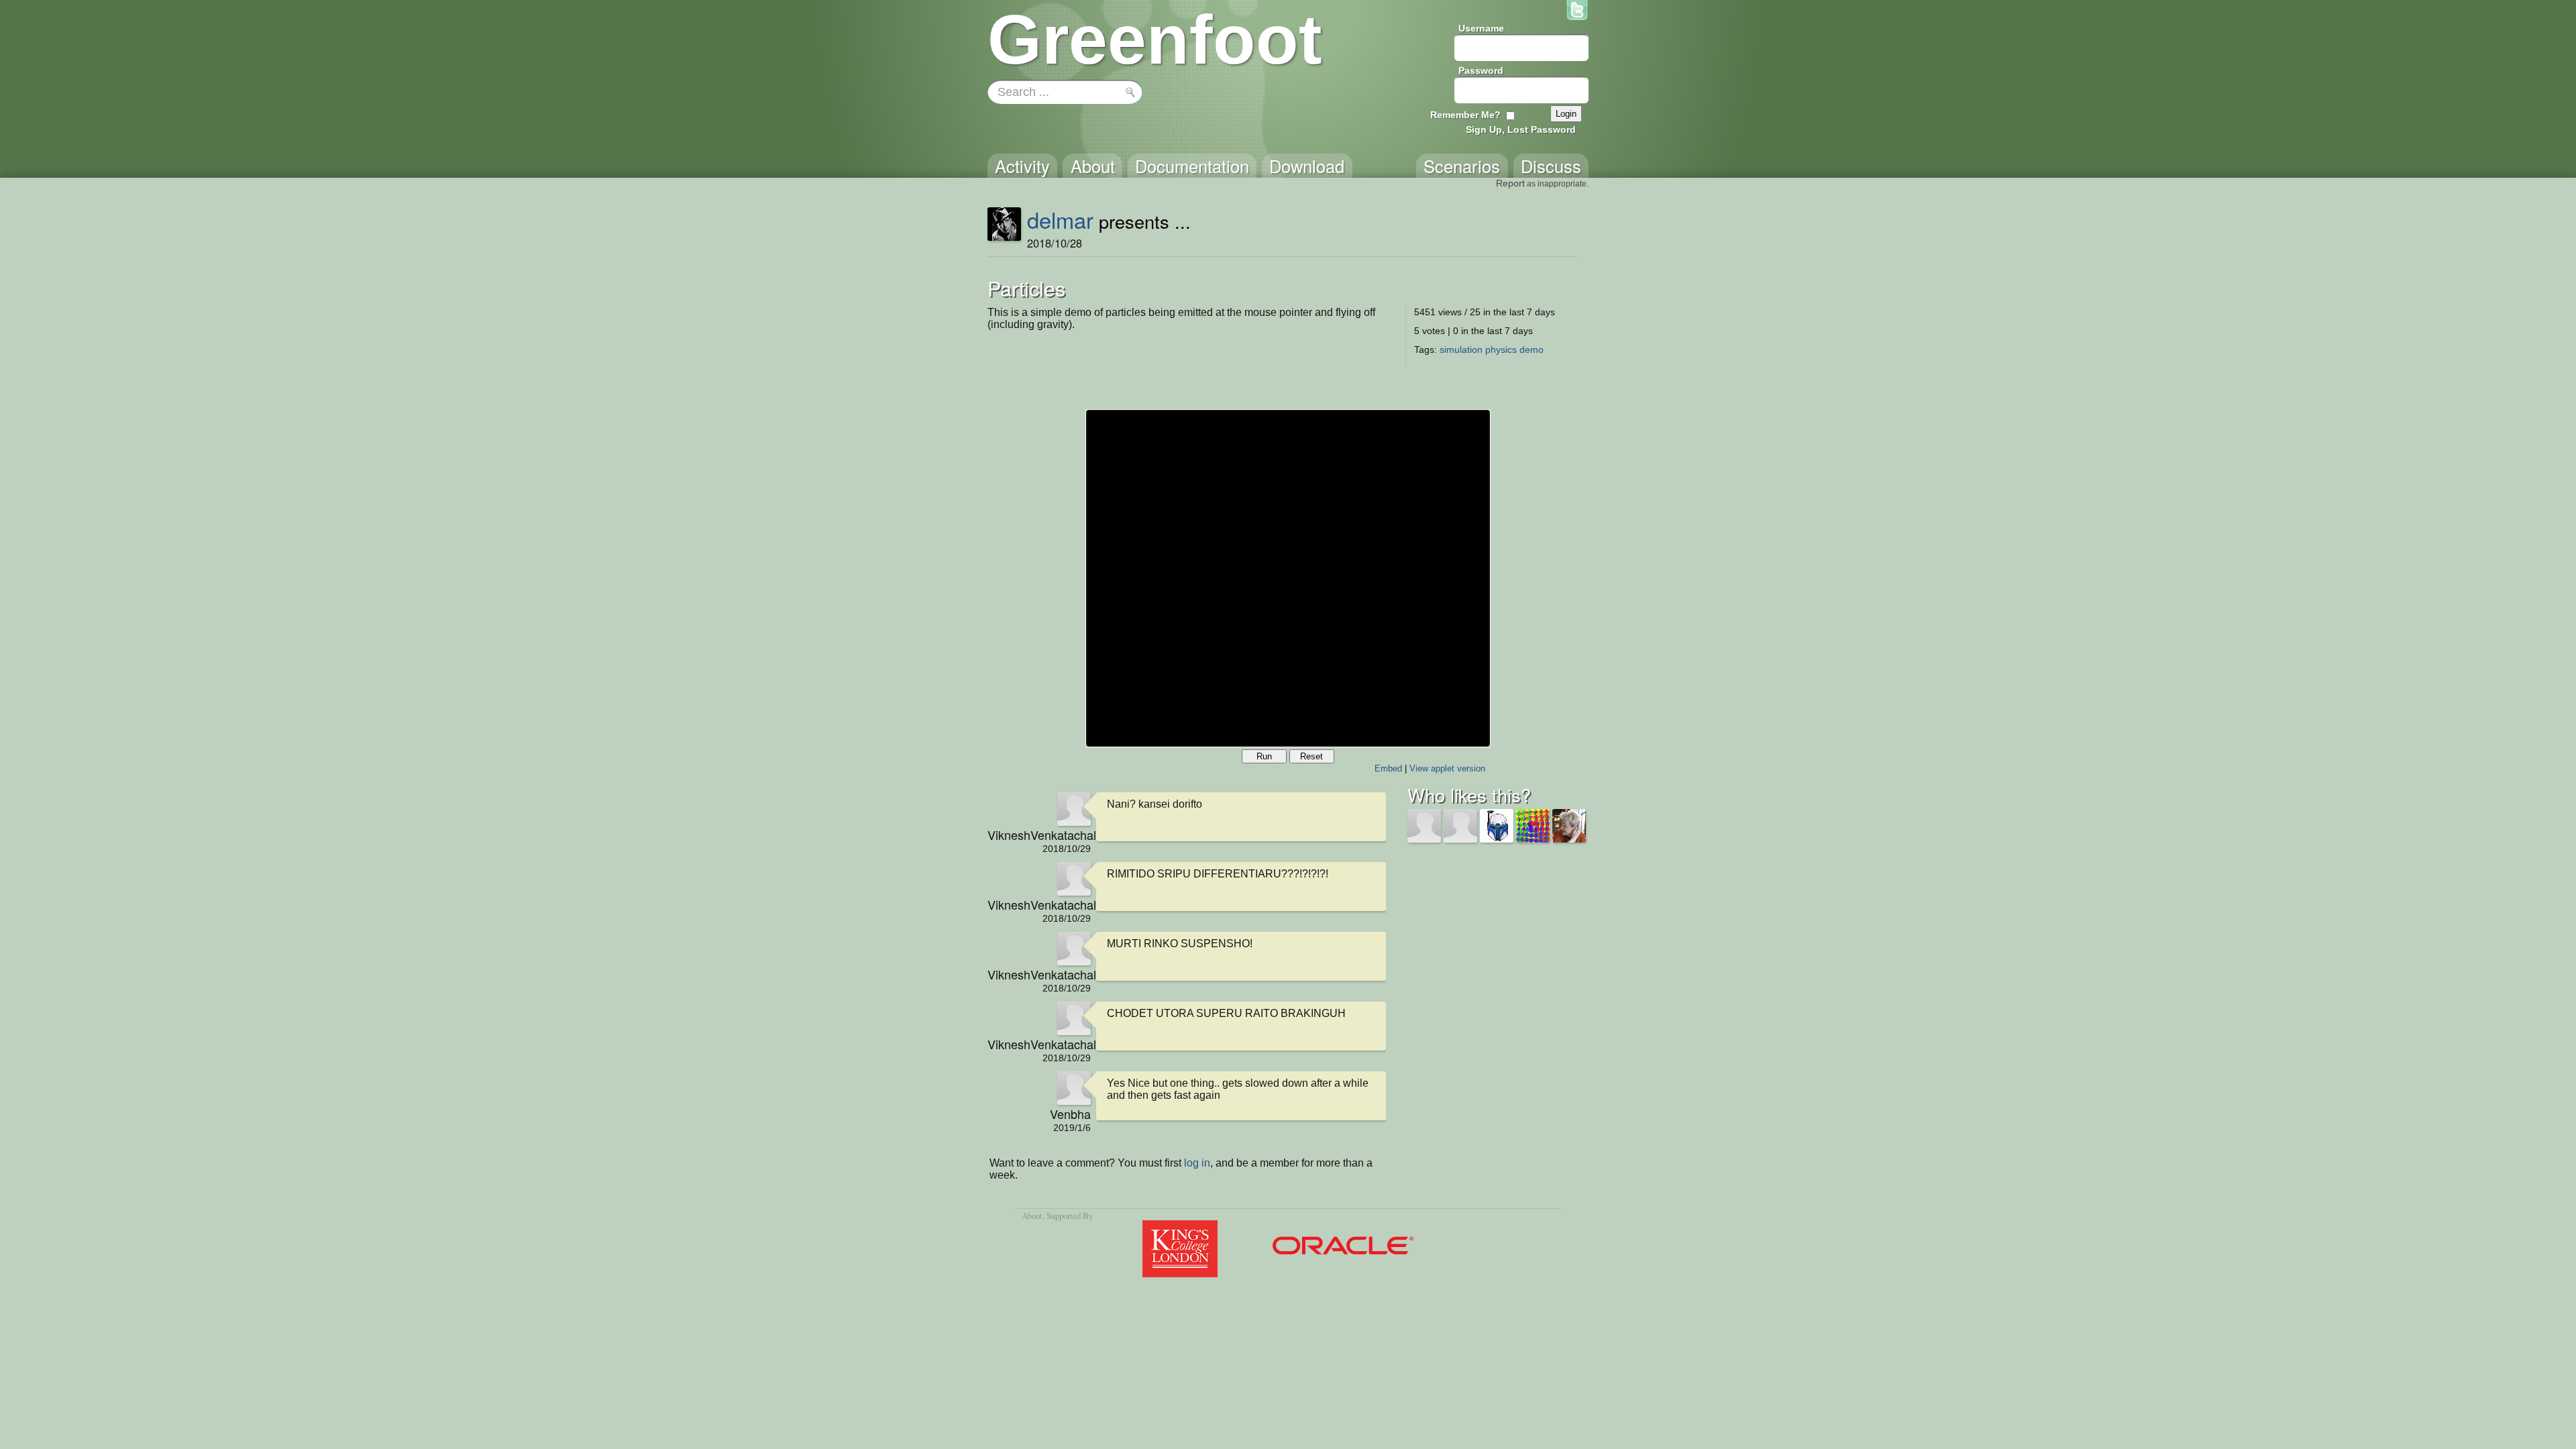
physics (1501, 350)
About (1032, 1216)
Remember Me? (1465, 115)
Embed (1388, 768)
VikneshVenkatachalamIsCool (1039, 835)
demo (1532, 350)
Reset (1311, 756)
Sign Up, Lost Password (1521, 129)
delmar (1060, 219)
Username (1481, 28)
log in (1197, 1163)
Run (1264, 756)
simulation (1461, 350)
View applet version (1447, 768)
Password (1481, 70)
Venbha (1070, 1114)
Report (1510, 183)
